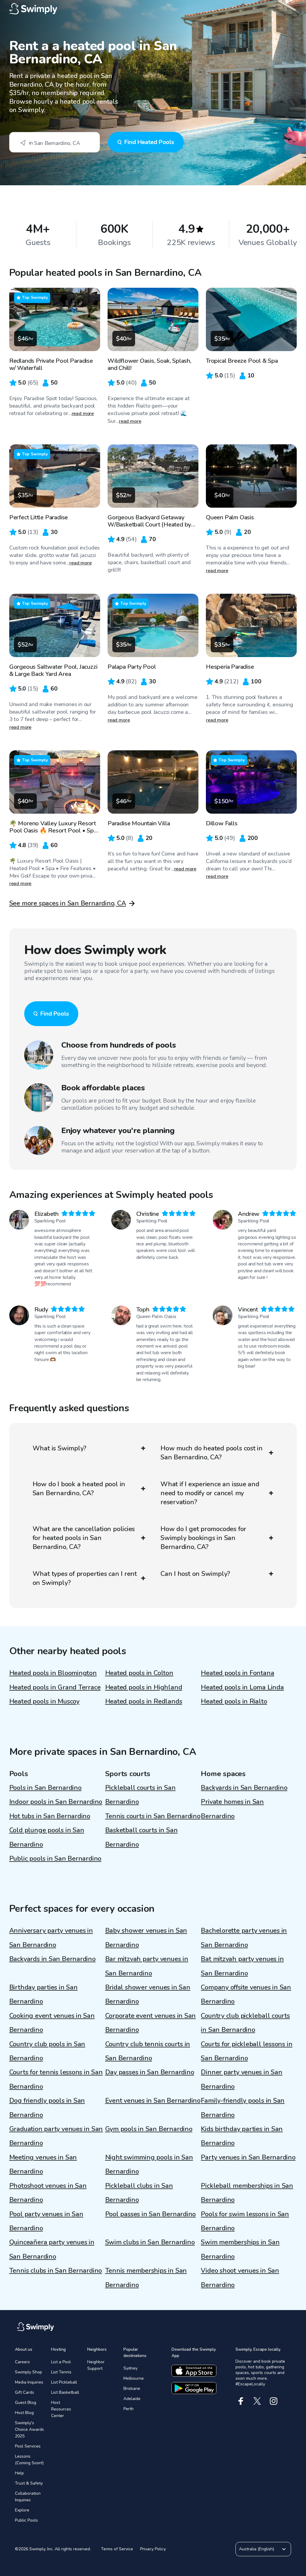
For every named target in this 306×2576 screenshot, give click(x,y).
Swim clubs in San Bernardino (150, 2242)
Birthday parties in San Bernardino (43, 1994)
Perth (128, 2409)
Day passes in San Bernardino (150, 2072)
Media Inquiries (29, 2382)
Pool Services (28, 2446)
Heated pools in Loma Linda (242, 1687)
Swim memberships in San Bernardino (240, 2249)
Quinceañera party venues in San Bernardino (52, 2249)
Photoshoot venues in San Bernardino (48, 2193)
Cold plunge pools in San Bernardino (47, 1837)
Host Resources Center (61, 2409)
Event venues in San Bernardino (153, 2101)
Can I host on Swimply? (195, 1574)
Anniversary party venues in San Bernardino (51, 1938)
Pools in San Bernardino (45, 1788)
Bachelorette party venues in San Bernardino (244, 1938)
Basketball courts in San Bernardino (141, 1837)
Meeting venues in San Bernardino (43, 2164)
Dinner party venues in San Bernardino (241, 2079)
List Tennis (61, 2372)
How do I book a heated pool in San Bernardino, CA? (79, 1489)
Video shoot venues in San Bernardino (240, 2278)
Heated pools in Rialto (234, 1701)
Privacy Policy (153, 2549)
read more (83, 414)
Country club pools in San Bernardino (47, 2051)
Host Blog (24, 2413)
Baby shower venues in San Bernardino (146, 1938)
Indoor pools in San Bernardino (56, 1802)
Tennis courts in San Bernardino (153, 1816)
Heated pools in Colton (139, 1673)
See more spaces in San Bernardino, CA (68, 903)
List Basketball (65, 2392)
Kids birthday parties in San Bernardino (242, 2136)
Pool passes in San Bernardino (151, 2214)
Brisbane (132, 2388)
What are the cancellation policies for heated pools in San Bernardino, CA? (84, 1538)
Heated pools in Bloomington (53, 1673)
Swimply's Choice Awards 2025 (29, 2429)
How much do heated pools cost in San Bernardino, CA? (212, 1453)
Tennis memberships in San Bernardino (146, 2278)
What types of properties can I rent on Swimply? (85, 1578)
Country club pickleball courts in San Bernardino (245, 2023)
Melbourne (134, 2378)
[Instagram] (274, 2401)
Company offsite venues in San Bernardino (246, 1994)
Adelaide (132, 2399)
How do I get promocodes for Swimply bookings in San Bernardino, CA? (203, 1538)
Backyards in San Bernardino (244, 1788)
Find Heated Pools (149, 142)
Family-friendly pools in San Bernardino (243, 2108)
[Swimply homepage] (153, 9)
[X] (257, 2401)
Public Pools (26, 2520)
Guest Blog (26, 2403)
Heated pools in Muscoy (44, 1701)
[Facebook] (241, 2401)
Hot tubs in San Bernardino (50, 1816)
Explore (22, 2510)
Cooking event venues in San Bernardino (52, 2023)
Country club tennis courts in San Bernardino (148, 2051)
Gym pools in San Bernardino (149, 2129)
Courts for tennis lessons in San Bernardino (56, 2079)
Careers (22, 2362)
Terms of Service (117, 2549)
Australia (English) (257, 2549)
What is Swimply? (59, 1448)
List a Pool (61, 2362)
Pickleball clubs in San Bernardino (139, 2193)
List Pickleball (64, 2382)
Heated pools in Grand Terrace (55, 1687)
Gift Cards (25, 2392)
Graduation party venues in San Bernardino (56, 2136)
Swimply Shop (29, 2372)
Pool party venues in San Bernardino (46, 2221)
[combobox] (55, 142)
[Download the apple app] (194, 2371)
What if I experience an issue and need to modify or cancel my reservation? (210, 1493)
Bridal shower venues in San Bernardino (148, 1994)
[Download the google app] (194, 2388)
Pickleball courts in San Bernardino (140, 1795)
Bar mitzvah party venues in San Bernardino (147, 1966)
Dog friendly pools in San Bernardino (47, 2108)
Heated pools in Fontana (237, 1673)
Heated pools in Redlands (144, 1701)
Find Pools (55, 1014)
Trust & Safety (29, 2483)
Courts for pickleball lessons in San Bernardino (247, 2051)
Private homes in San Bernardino (232, 1809)
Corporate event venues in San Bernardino (151, 2023)
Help (19, 2473)
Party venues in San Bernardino (248, 2157)
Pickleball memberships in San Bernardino (247, 2193)
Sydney (130, 2368)
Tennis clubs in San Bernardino (56, 2271)
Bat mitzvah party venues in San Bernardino (242, 1966)
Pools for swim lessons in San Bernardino (245, 2221)
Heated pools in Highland (144, 1687)
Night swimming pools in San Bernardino (149, 2164)
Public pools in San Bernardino (55, 1859)
